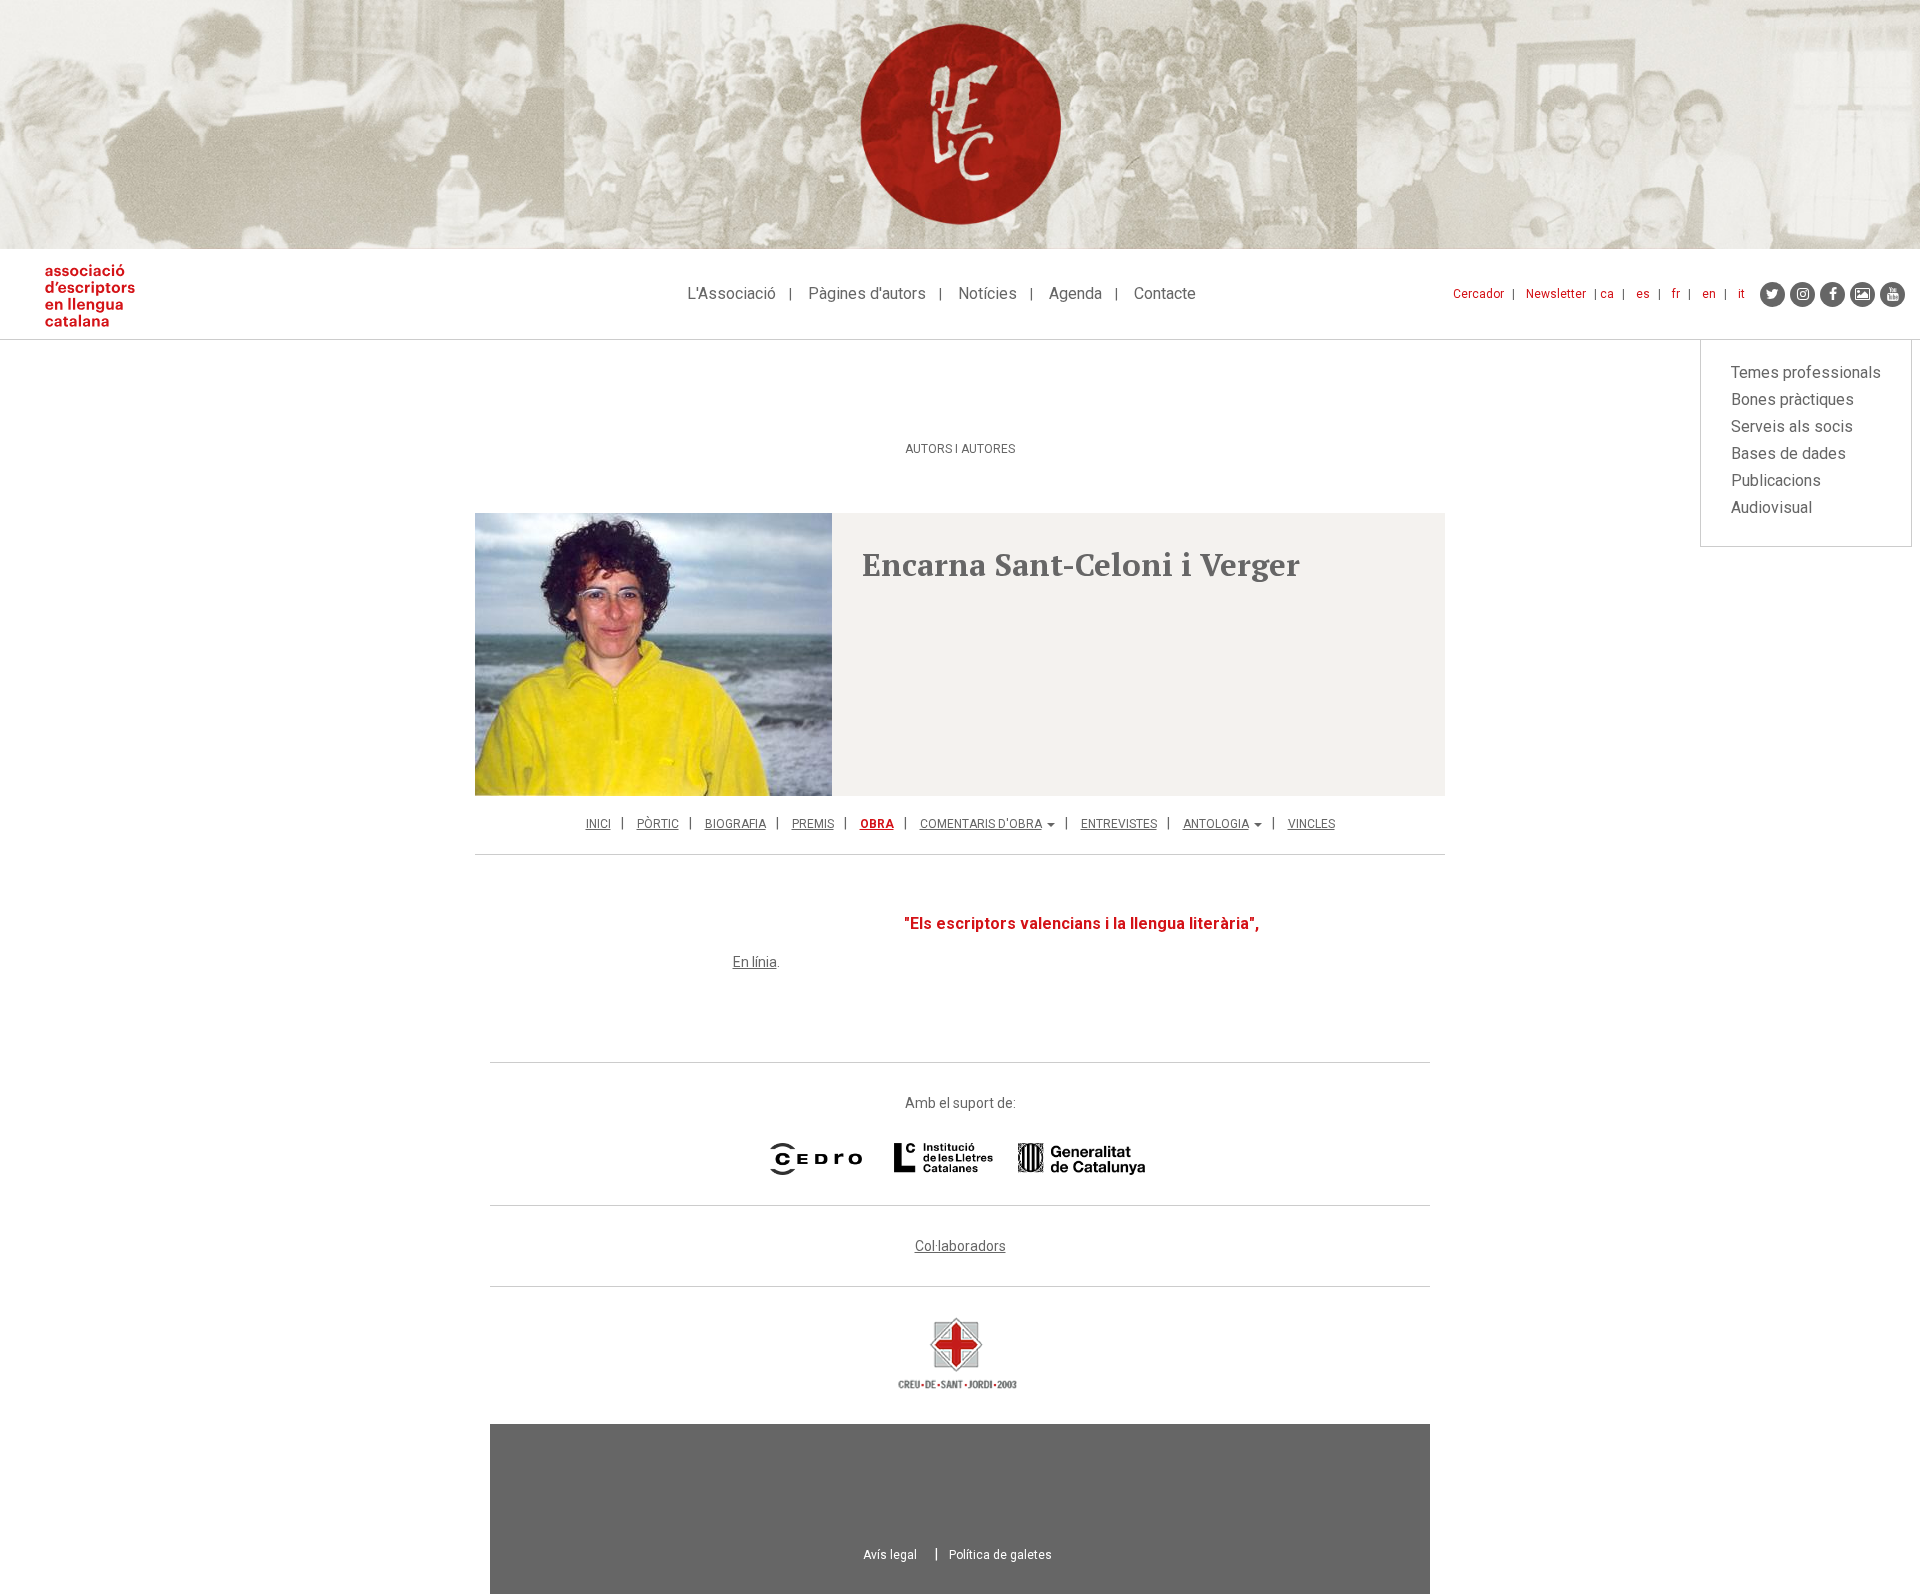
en (1709, 294)
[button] (653, 654)
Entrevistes (1119, 824)
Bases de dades (1788, 453)
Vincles (1311, 824)
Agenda (1075, 293)
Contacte (1165, 293)
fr (1676, 294)
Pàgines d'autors (867, 293)
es (1643, 294)
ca (1607, 294)
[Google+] (1862, 294)
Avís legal (890, 1555)
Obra (877, 824)
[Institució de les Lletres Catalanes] (1019, 1159)
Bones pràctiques (1792, 399)
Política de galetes (1000, 1555)
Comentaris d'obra (981, 824)
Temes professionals (1806, 372)
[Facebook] (1832, 294)
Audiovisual (1771, 507)
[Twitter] (1772, 294)
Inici (598, 824)
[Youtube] (1892, 294)
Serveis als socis (1792, 426)
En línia (755, 962)
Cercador (1478, 294)
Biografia (735, 824)
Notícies (987, 293)
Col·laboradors (960, 1246)
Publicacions (1776, 480)
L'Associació (731, 293)
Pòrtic (658, 824)
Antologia (1216, 824)
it (1741, 294)
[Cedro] (815, 1159)
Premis (813, 824)
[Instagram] (1802, 294)
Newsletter (1556, 294)
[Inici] (97, 295)
